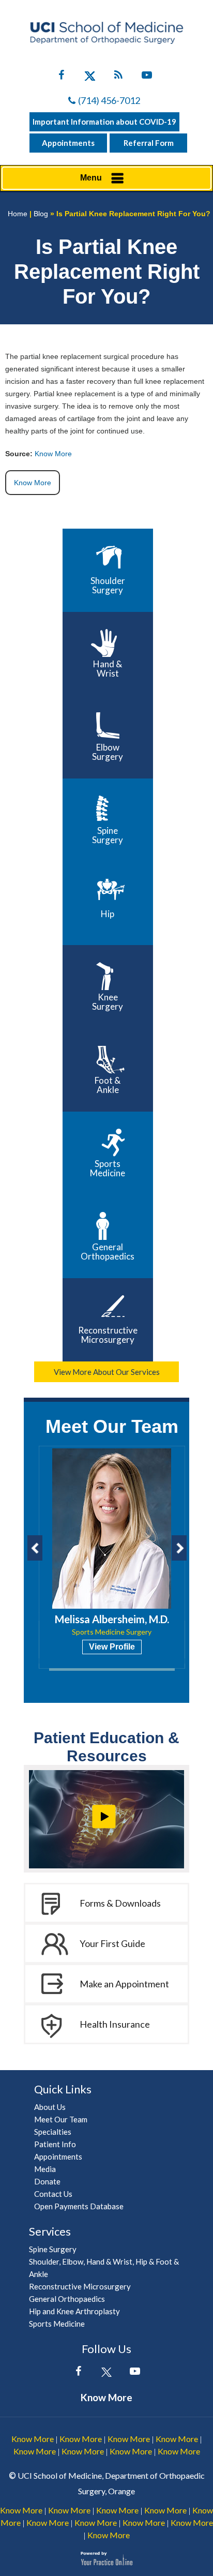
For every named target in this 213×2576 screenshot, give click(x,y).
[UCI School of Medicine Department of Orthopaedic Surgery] (106, 33)
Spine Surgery (108, 835)
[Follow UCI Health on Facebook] (78, 2373)
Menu (91, 178)
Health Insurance (115, 2024)
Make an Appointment (124, 1984)
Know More (53, 454)
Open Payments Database (79, 2206)
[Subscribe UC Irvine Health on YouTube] (147, 77)
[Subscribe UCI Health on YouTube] (135, 2373)
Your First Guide (112, 1943)
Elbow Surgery (108, 752)
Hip (108, 914)
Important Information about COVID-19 (104, 122)
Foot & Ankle (108, 1085)
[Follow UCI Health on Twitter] (107, 2373)
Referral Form (149, 143)
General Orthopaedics (108, 1252)
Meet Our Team (112, 1426)
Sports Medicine (108, 1168)
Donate (47, 2181)
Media (45, 2169)
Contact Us (53, 2194)
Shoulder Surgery (108, 585)
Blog (41, 214)
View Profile (112, 1647)
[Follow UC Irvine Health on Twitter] (90, 77)
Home (18, 214)
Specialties (53, 2132)
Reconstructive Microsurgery (108, 1335)
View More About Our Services (107, 1372)
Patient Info (55, 2144)
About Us (50, 2107)
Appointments (68, 143)
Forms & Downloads (120, 1903)
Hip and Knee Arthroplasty (74, 2311)
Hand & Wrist (108, 669)
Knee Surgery (108, 1002)
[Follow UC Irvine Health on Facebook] (61, 77)
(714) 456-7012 (109, 100)
